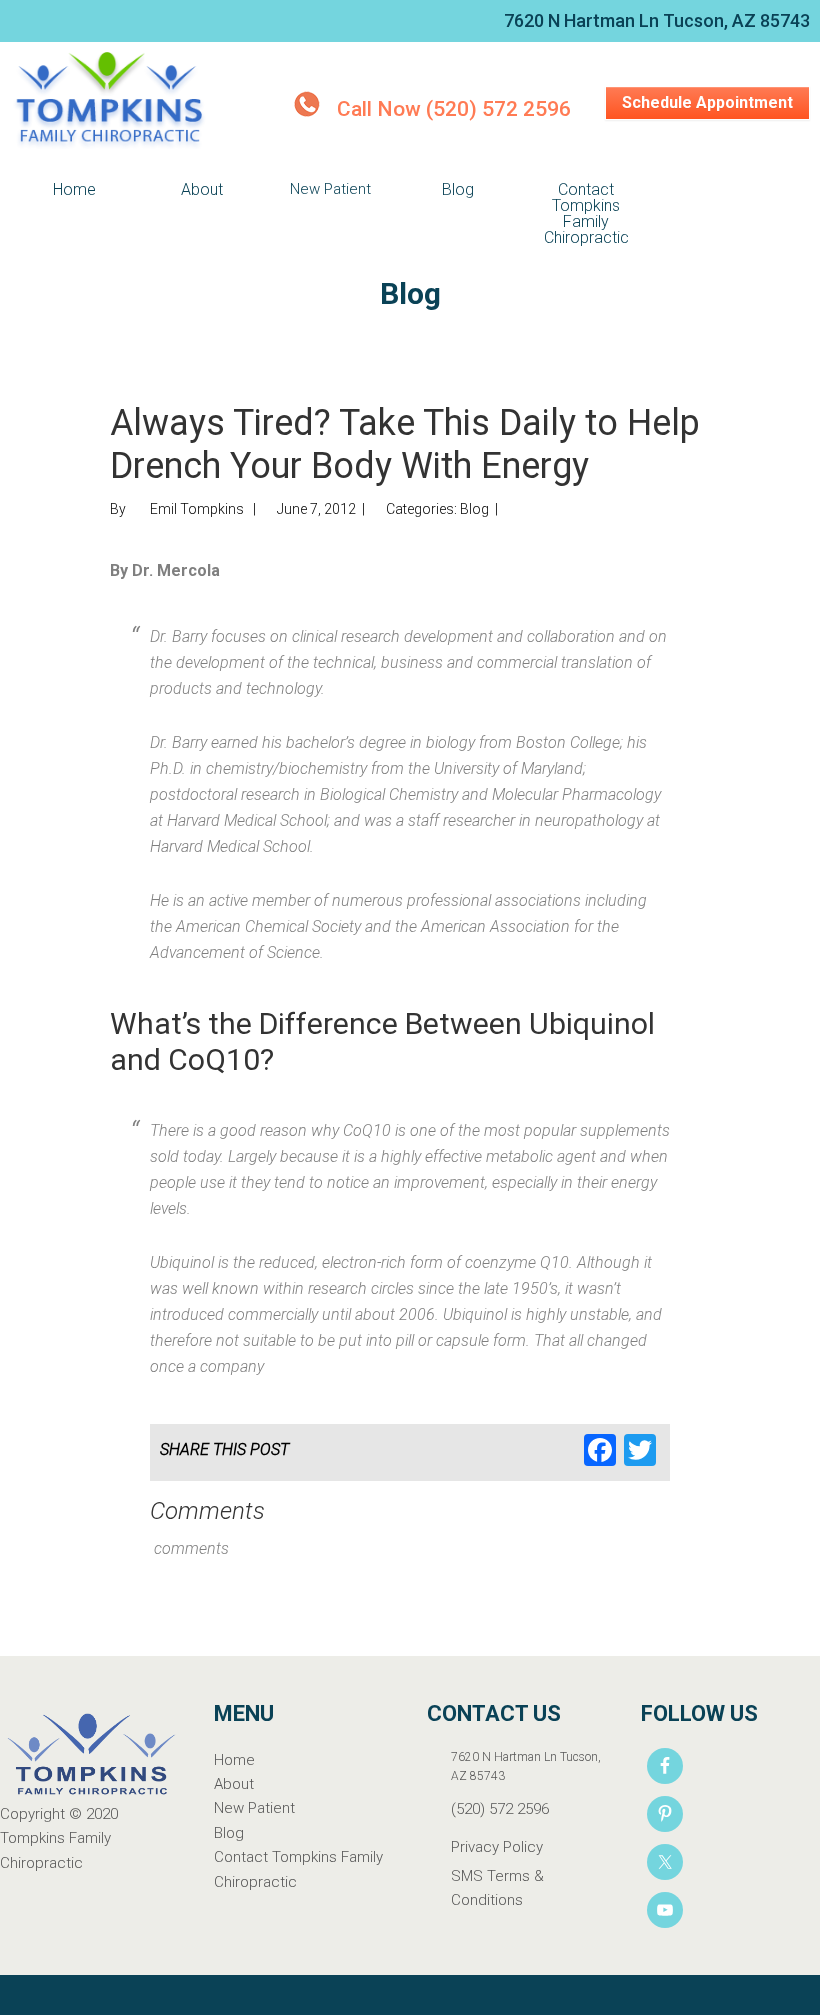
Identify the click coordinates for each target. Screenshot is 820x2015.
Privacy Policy (497, 1847)
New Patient (254, 1808)
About (234, 1784)
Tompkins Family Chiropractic (110, 102)
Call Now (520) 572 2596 (454, 109)
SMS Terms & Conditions (497, 1888)
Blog (474, 509)
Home (234, 1760)
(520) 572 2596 (500, 1809)
